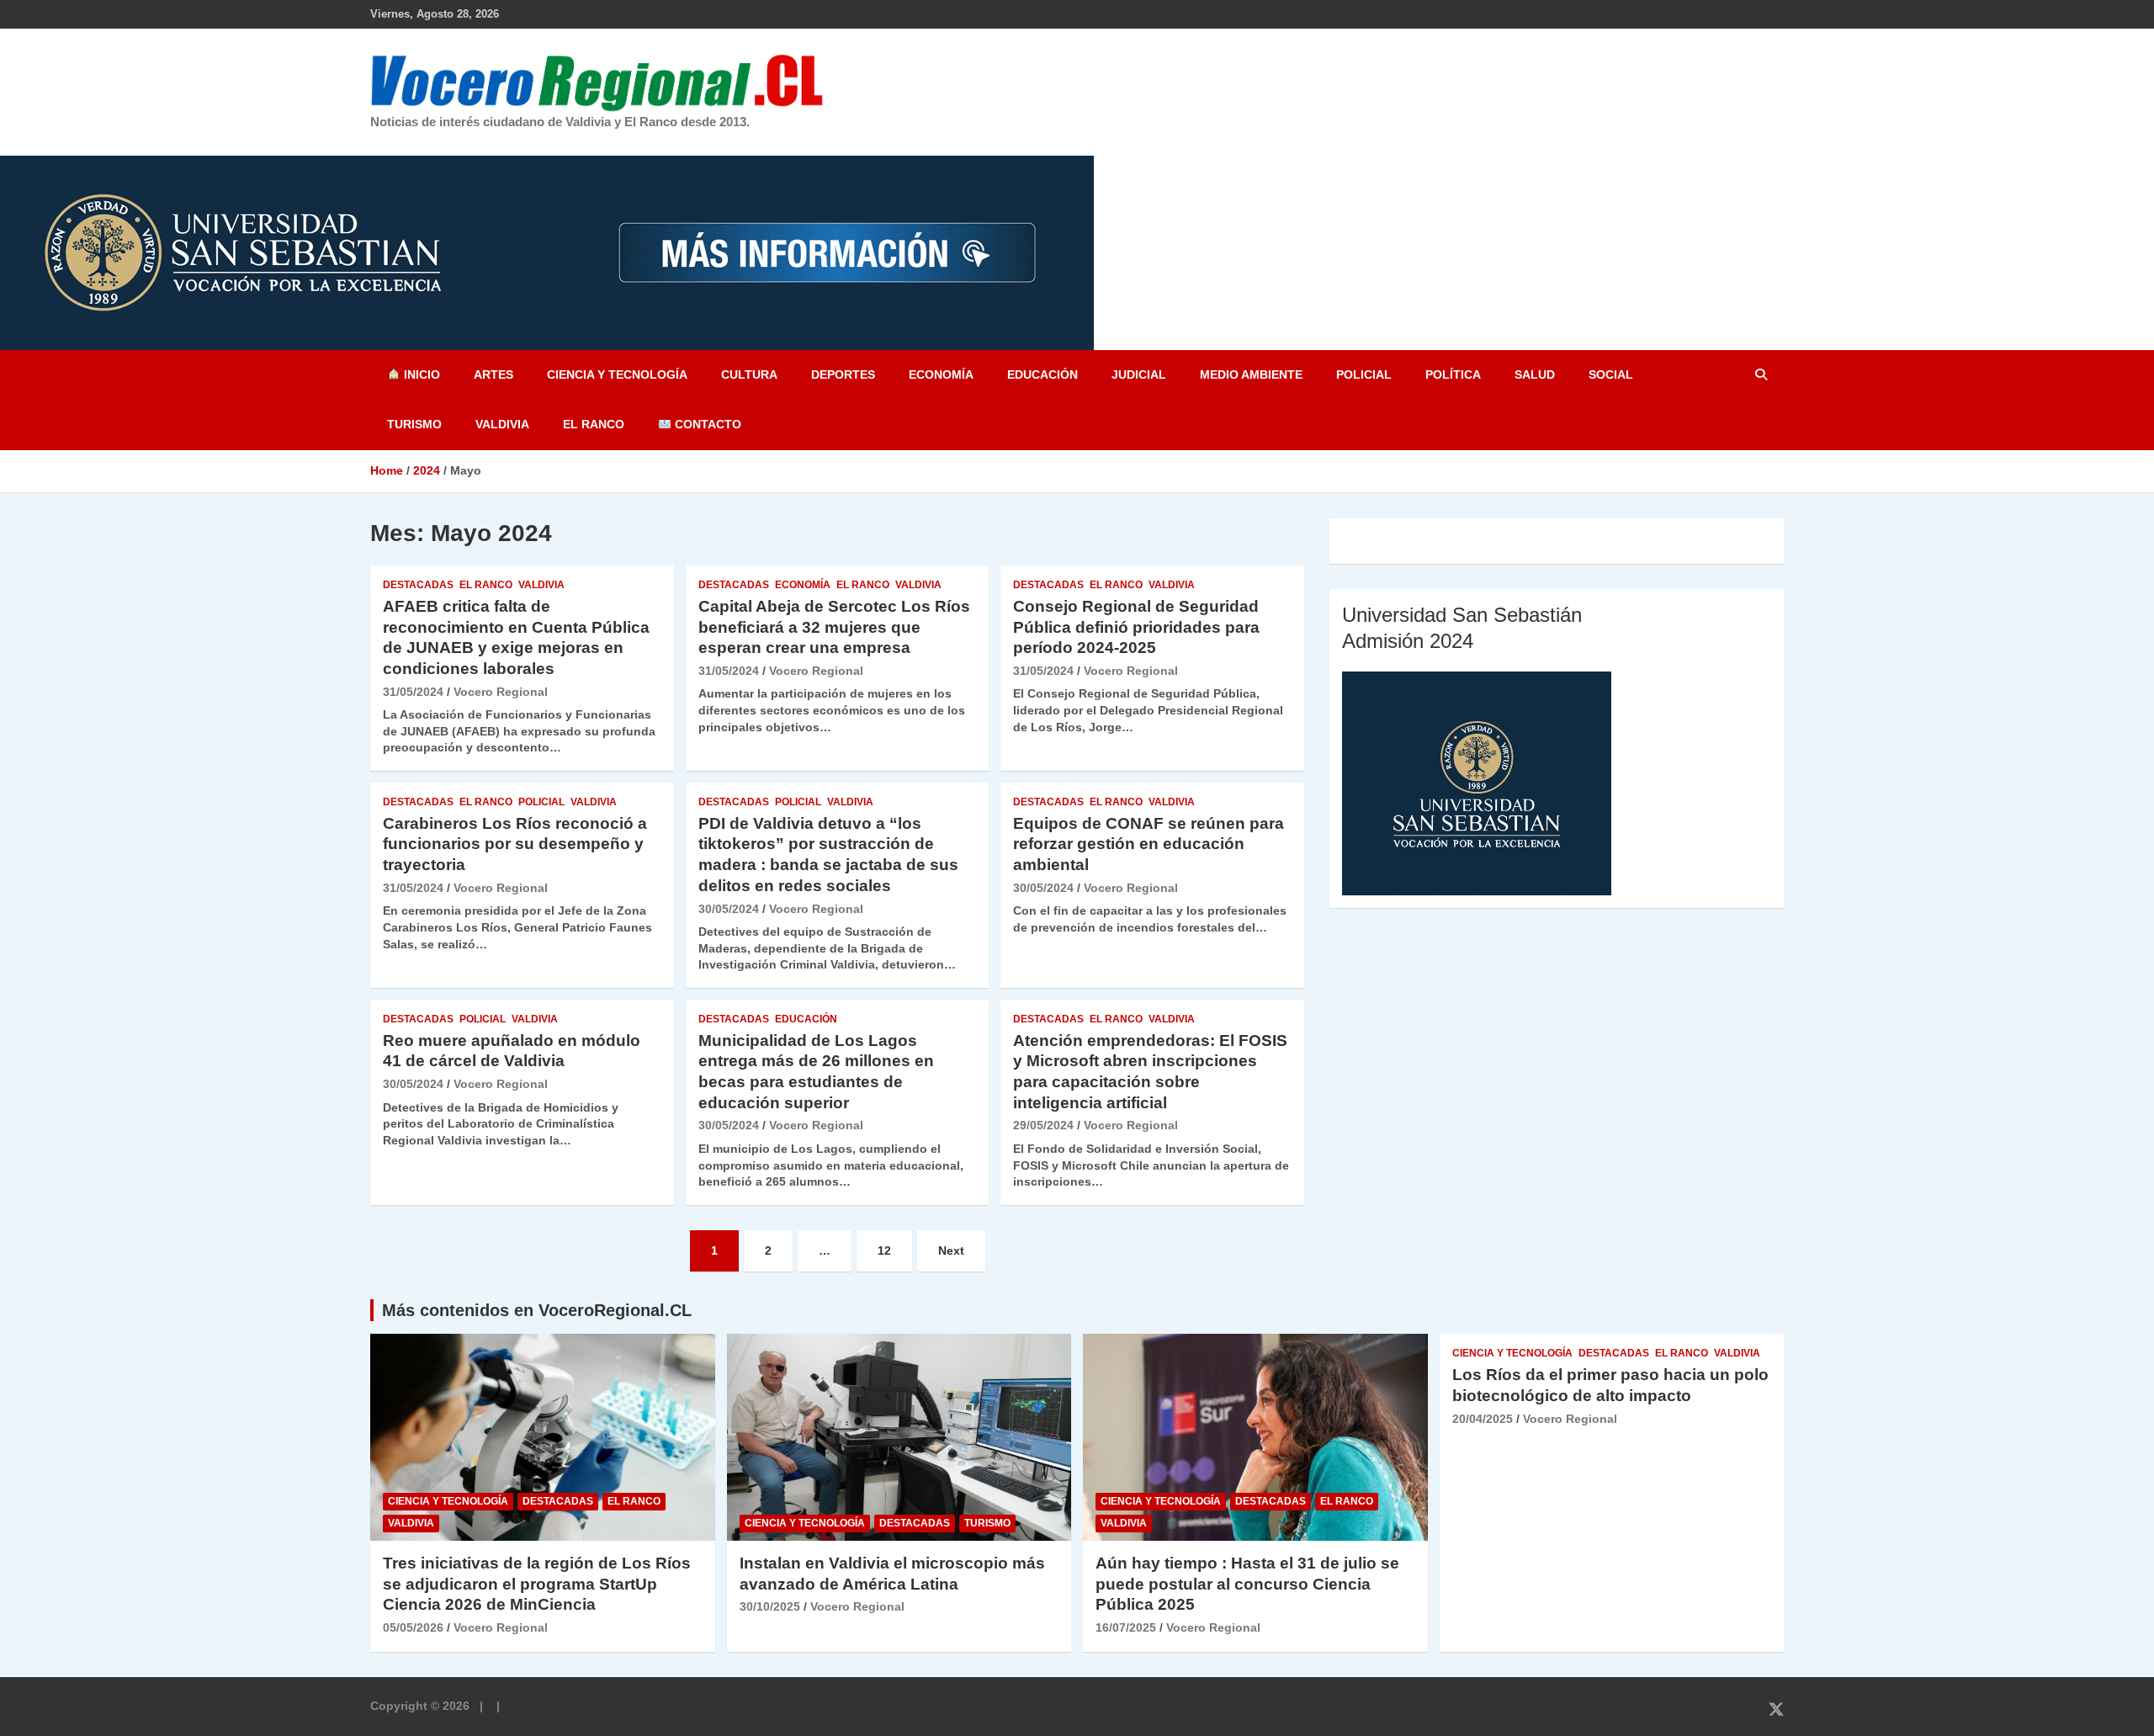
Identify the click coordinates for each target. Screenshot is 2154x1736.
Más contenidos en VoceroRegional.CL (537, 1310)
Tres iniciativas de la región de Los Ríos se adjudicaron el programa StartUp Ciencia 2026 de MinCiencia (537, 1584)
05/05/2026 (413, 1627)
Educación (1043, 374)
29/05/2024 (1043, 1125)
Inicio (420, 374)
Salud (1535, 374)
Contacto (706, 424)
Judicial (1139, 374)
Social (1611, 374)
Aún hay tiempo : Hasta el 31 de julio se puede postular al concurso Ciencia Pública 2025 (1247, 1584)
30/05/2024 (729, 909)
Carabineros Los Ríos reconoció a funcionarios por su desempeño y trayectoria (515, 844)
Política (1453, 374)
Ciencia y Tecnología (617, 374)
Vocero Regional (501, 692)
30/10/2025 (770, 1606)
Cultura (749, 374)
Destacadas (418, 585)
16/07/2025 (1126, 1627)
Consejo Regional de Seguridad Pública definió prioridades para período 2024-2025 (1136, 627)
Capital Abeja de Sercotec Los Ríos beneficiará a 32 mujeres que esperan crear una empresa (834, 627)
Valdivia (502, 424)
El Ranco (594, 424)
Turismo (414, 424)
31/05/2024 (413, 692)
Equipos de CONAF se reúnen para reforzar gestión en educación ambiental (1149, 844)
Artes (493, 374)
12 (884, 1250)
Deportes (843, 374)
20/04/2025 (1483, 1419)
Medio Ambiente (1251, 374)
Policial (1364, 374)
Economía (941, 374)
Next (951, 1250)
